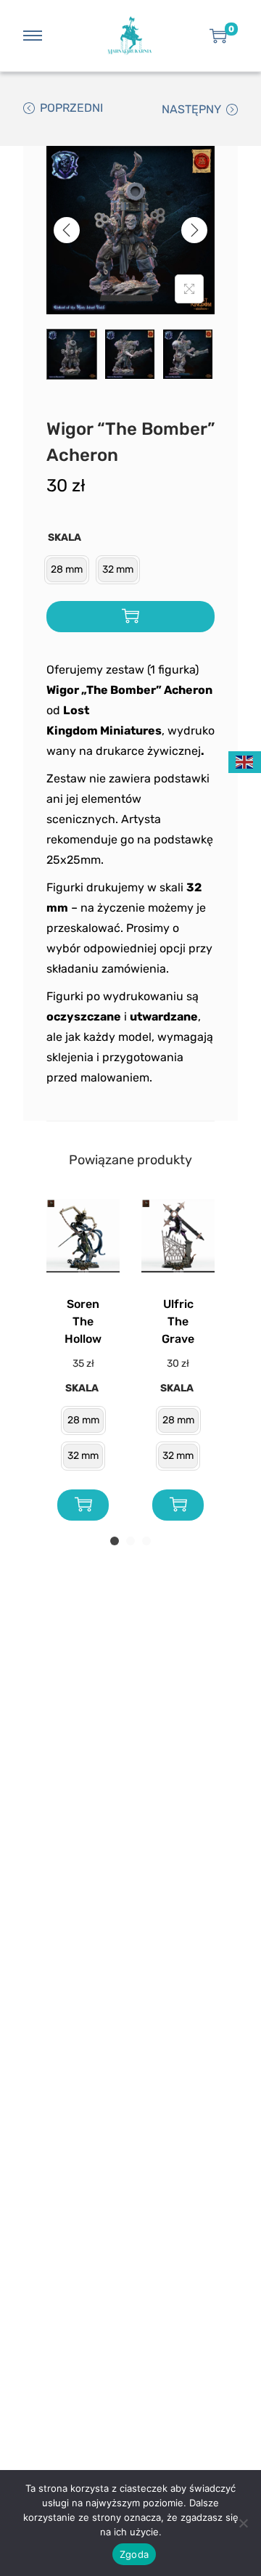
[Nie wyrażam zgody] (243, 2523)
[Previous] (67, 230)
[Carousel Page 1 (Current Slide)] (115, 1541)
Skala (65, 537)
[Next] (194, 230)
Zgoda (134, 2554)
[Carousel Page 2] (130, 1541)
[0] (218, 36)
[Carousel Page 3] (146, 1541)
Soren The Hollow (83, 1321)
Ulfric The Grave (178, 1321)
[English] (245, 761)
